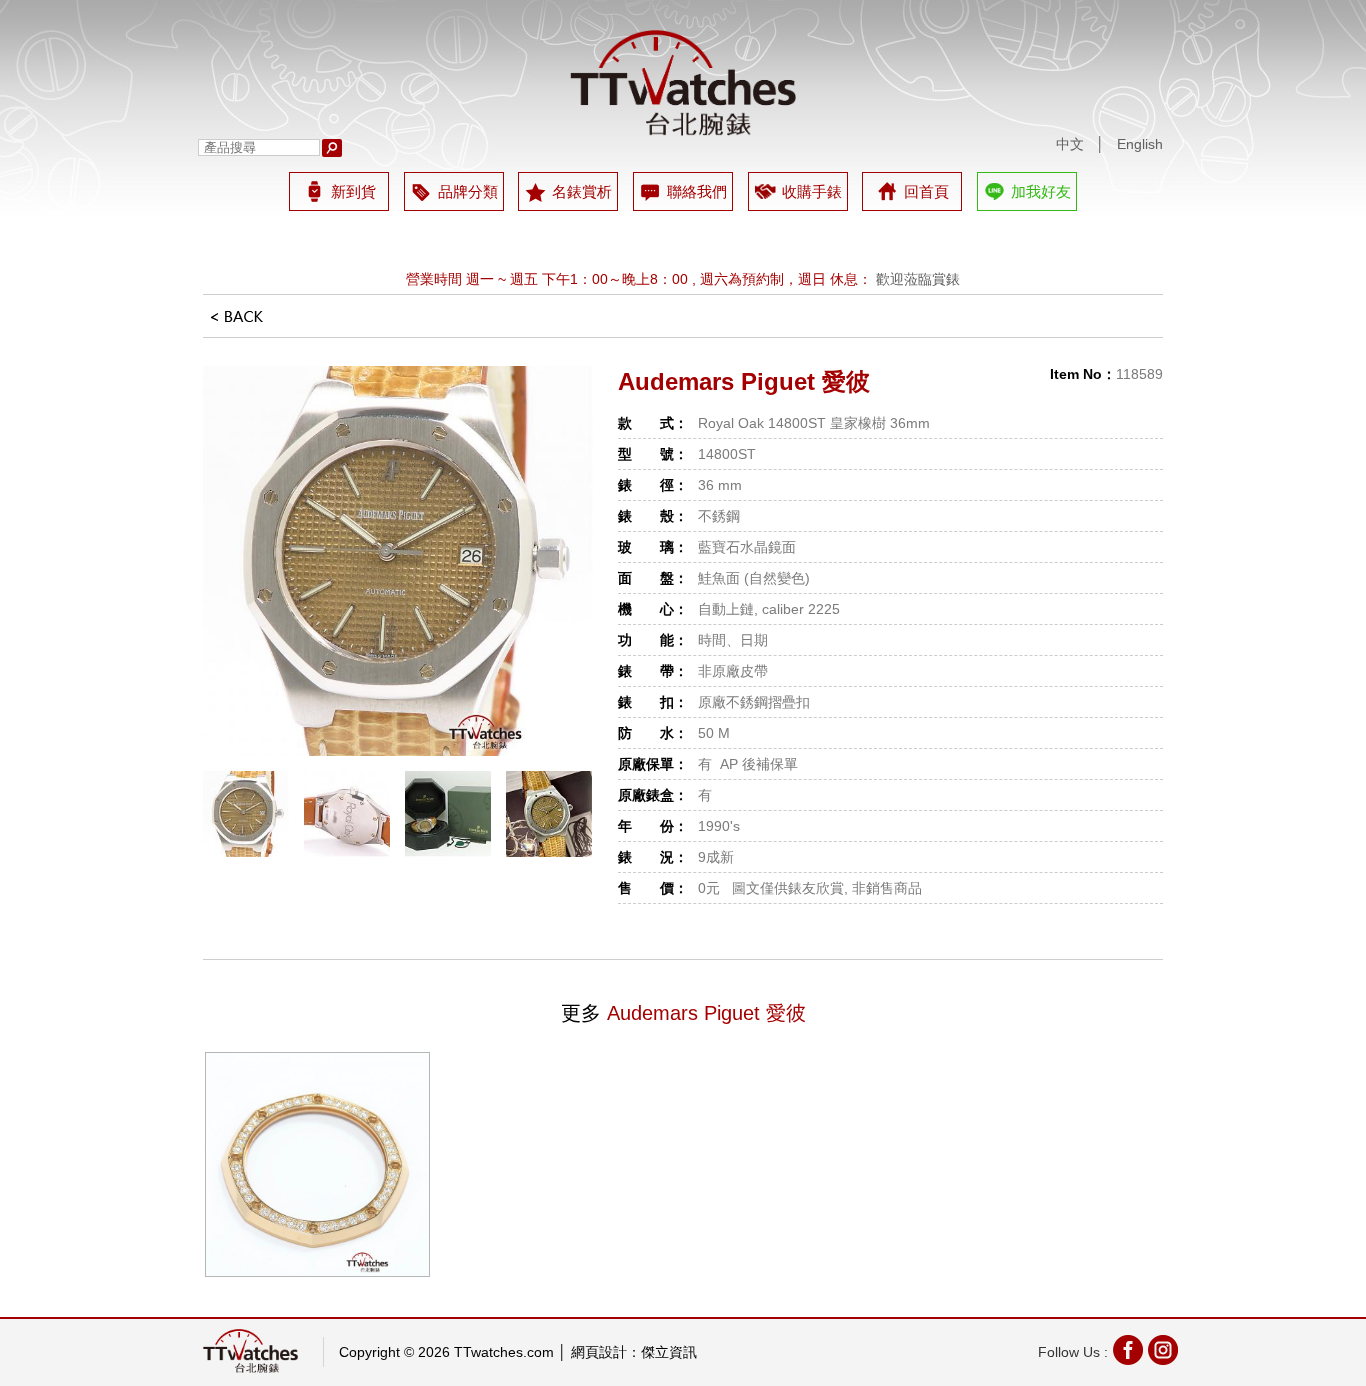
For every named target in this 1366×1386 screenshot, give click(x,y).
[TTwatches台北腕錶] (683, 83)
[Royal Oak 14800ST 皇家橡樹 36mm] (398, 561)
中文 (1070, 144)
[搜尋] (332, 148)
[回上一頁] (237, 323)
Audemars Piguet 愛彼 (744, 381)
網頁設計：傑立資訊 (634, 1352)
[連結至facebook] (1128, 1352)
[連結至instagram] (1163, 1352)
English (1140, 144)
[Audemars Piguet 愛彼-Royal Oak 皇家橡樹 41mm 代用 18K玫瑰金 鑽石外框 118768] (317, 1164)
